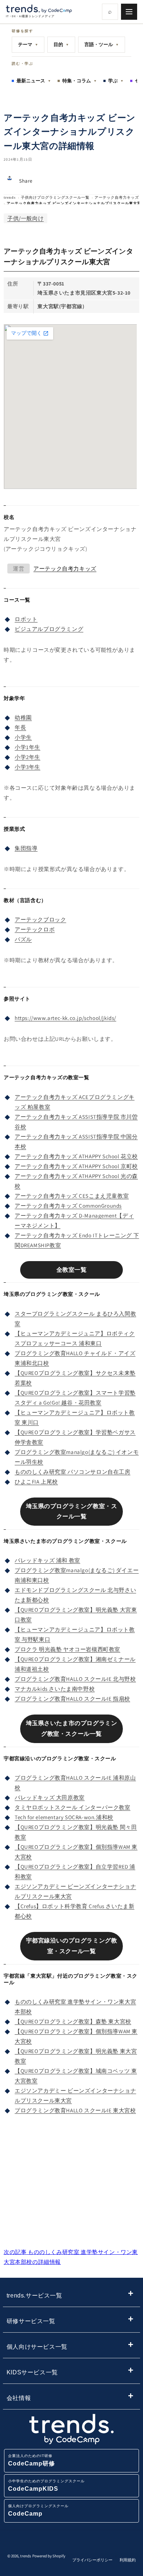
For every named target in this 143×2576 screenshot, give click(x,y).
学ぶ (116, 81)
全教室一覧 (72, 1270)
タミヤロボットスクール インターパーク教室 (73, 1807)
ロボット (26, 619)
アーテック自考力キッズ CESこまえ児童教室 (72, 1196)
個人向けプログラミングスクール (38, 2510)
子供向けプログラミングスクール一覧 (55, 197)
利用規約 (128, 2560)
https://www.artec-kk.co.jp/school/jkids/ (65, 1018)
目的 (61, 44)
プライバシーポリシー (92, 2560)
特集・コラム (80, 81)
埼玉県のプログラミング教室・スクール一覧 (72, 1511)
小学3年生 (27, 767)
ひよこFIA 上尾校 (36, 1482)
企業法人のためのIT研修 (32, 2460)
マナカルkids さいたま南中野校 (55, 1689)
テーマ (28, 44)
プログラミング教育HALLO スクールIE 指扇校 (72, 1699)
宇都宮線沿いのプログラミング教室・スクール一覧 (72, 1946)
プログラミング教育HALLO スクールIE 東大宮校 (75, 2110)
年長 (20, 727)
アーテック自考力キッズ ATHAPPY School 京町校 (76, 1166)
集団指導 (26, 848)
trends (10, 197)
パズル (23, 939)
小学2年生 (27, 757)
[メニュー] (129, 12)
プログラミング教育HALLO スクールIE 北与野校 (75, 1679)
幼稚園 (23, 717)
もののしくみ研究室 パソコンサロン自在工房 (73, 1472)
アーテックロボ (35, 929)
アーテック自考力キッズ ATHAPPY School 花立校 (76, 1156)
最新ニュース (34, 81)
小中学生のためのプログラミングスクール (46, 2485)
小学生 (23, 737)
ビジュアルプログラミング (49, 629)
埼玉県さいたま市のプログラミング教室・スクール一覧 (72, 1728)
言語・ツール (102, 44)
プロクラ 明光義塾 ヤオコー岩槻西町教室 (67, 1649)
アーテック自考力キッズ (117, 197)
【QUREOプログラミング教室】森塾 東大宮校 (73, 2021)
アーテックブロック (40, 919)
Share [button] (26, 181)
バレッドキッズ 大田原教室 (50, 1797)
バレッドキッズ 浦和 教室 (47, 1560)
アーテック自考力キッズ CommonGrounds (68, 1206)
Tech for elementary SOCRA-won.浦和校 (64, 1817)
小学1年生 (27, 747)
